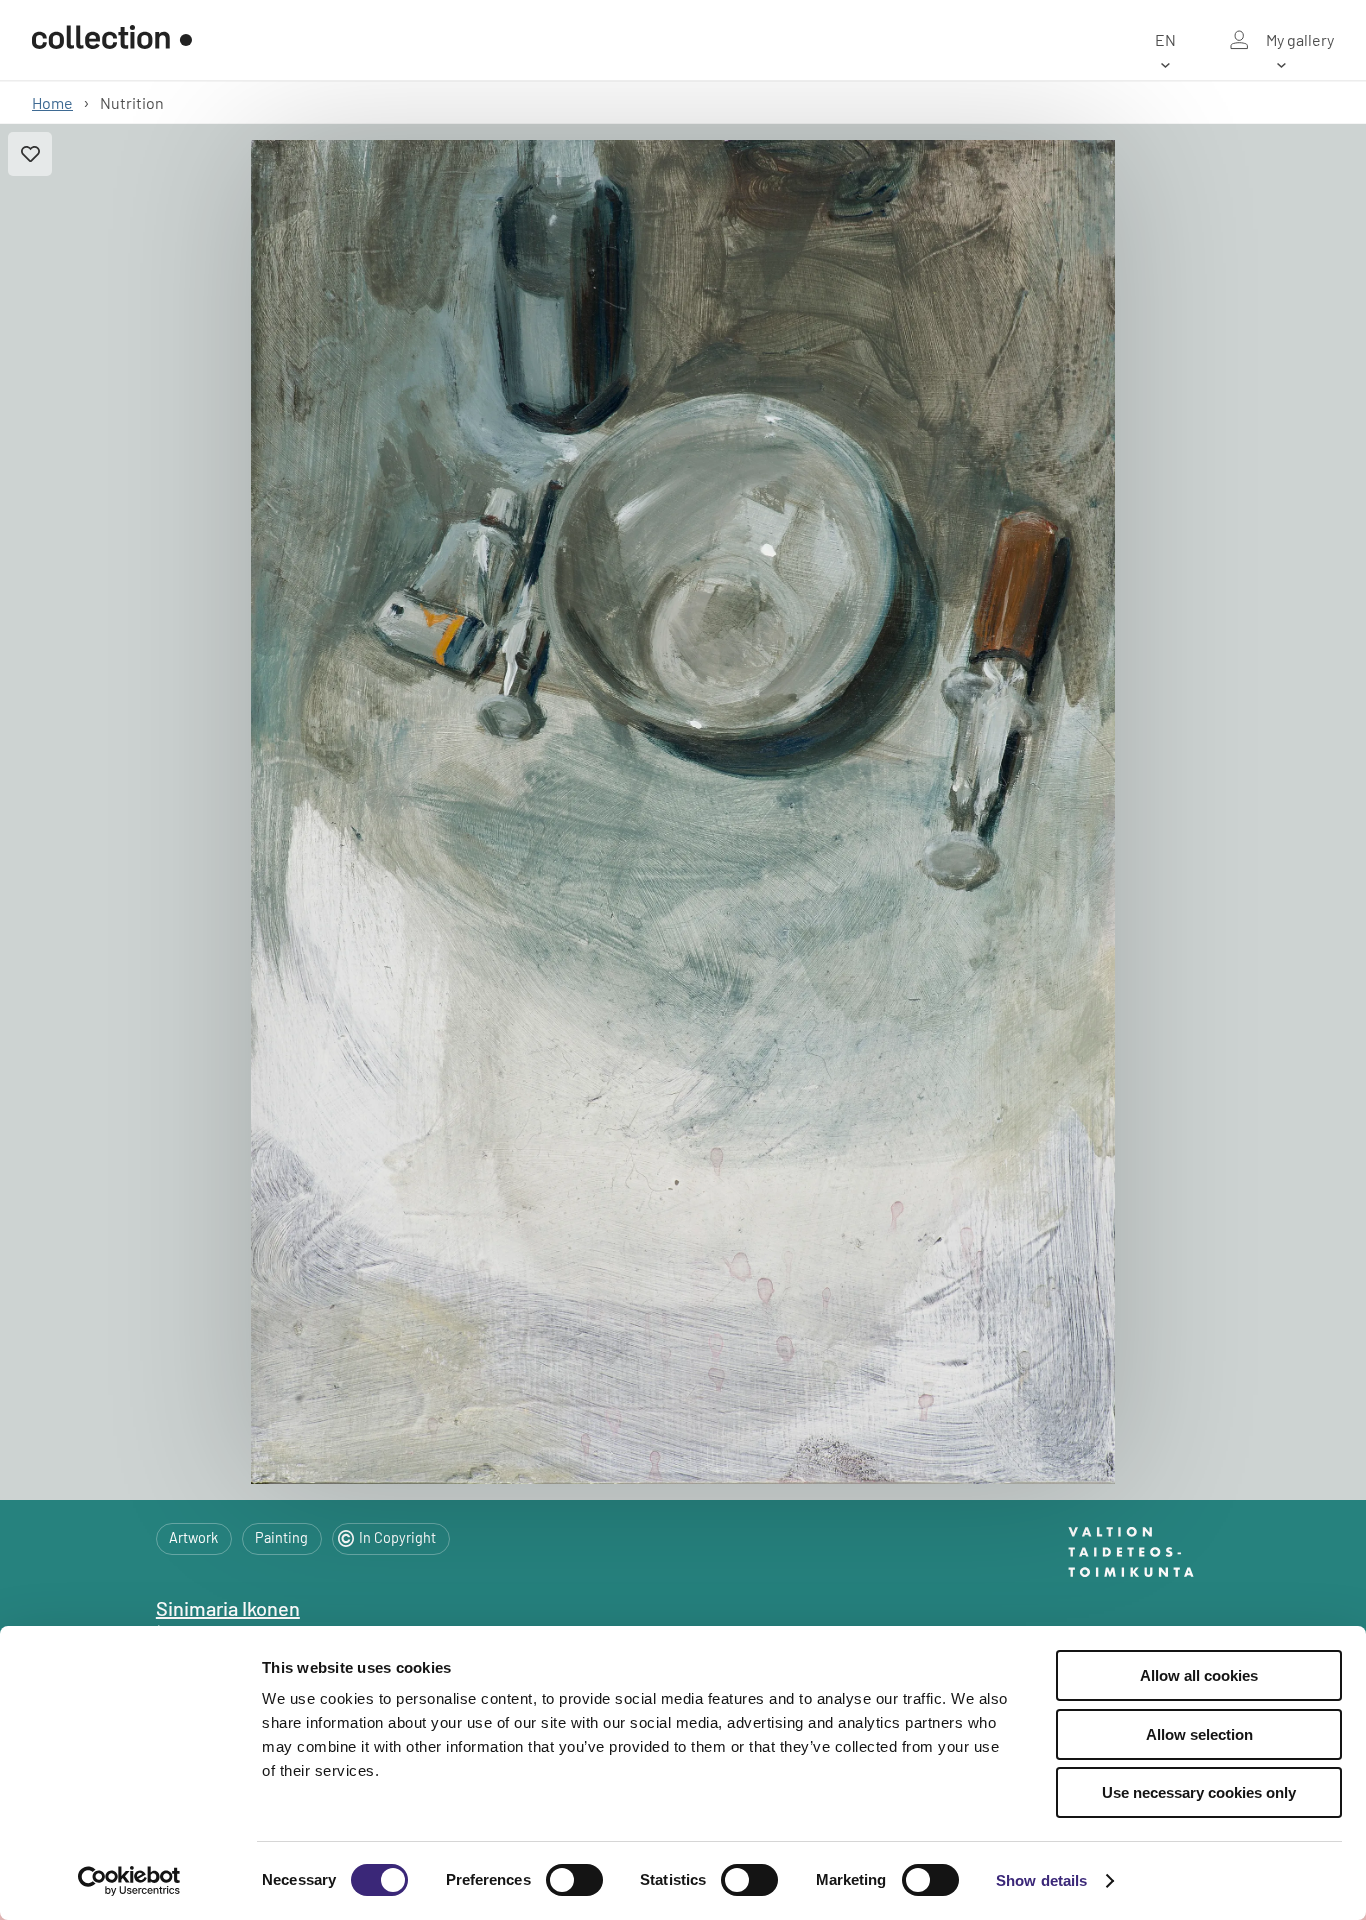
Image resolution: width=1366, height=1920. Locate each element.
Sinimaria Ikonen (228, 1608)
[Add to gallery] (30, 154)
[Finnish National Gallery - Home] (112, 40)
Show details (1041, 1880)
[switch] (574, 1880)
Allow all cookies (1199, 1675)
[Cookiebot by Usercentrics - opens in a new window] (129, 1881)
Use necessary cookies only (1199, 1792)
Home (52, 102)
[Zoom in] (682, 812)
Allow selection (1199, 1734)
